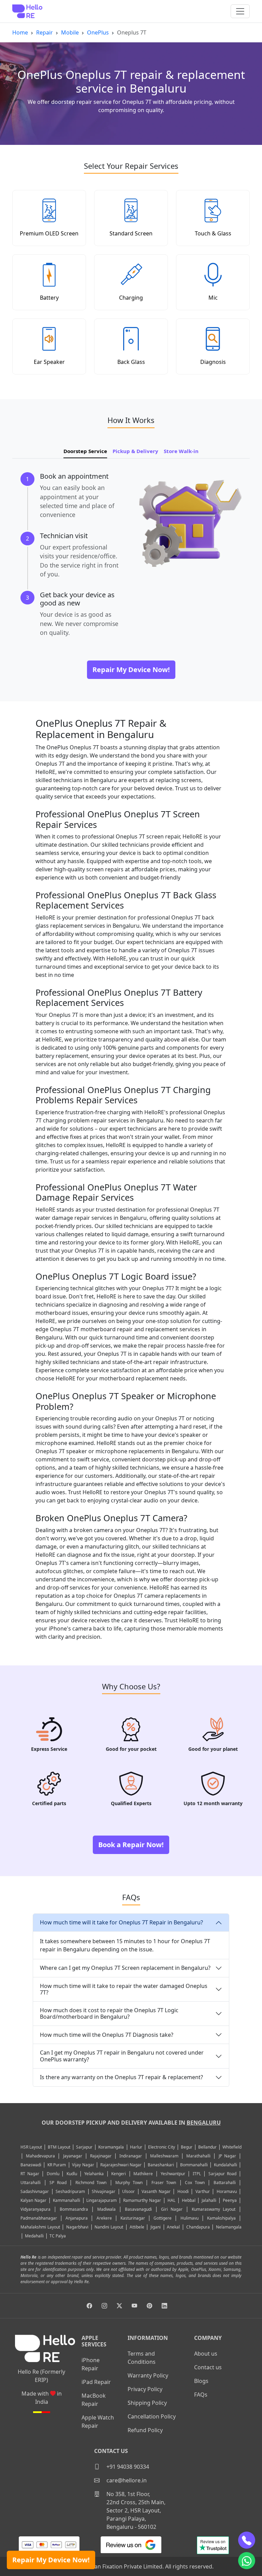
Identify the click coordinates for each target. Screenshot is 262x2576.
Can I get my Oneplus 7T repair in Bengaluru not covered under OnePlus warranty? (122, 2056)
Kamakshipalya (221, 2218)
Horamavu (227, 2191)
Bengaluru (204, 2123)
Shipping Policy (147, 2403)
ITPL (197, 2174)
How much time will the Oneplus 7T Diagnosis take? (107, 2035)
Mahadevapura (40, 2156)
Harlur (136, 2147)
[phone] (247, 2540)
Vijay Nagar (83, 2165)
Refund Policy (145, 2430)
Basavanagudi (138, 2209)
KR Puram (57, 2165)
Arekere (104, 2218)
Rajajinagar (101, 2156)
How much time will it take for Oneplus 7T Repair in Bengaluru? (121, 1922)
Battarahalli (225, 2183)
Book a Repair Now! (131, 1845)
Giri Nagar (172, 2209)
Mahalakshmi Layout (40, 2227)
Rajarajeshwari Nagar (121, 2165)
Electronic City (162, 2147)
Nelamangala (229, 2227)
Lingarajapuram (101, 2200)
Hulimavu (190, 2218)
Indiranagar (131, 2156)
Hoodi (183, 2191)
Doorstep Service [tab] (85, 451)
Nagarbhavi (77, 2227)
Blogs (201, 2381)
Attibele (137, 2227)
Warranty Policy (148, 2375)
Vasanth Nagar (156, 2191)
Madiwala (106, 2209)
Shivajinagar (104, 2191)
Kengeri (119, 2174)
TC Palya (58, 2236)
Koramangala (111, 2147)
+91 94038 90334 (127, 2467)
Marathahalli (198, 2156)
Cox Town (195, 2183)
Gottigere (163, 2218)
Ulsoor (128, 2191)
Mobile (70, 32)
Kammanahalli (67, 2200)
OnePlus (98, 32)
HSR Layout (31, 2147)
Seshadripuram (70, 2191)
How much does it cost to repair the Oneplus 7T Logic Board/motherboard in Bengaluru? (109, 2013)
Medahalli (34, 2236)
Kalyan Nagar (33, 2200)
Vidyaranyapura (35, 2209)
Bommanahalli (194, 2165)
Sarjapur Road (222, 2174)
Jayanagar (73, 2156)
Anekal (173, 2227)
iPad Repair (96, 2382)
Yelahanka (94, 2174)
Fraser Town (164, 2183)
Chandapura (198, 2227)
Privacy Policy (145, 2389)
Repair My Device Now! (51, 2560)
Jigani (156, 2227)
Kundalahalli (225, 2165)
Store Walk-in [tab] (181, 451)
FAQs (201, 2395)
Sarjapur (84, 2147)
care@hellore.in (126, 2480)
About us (206, 2354)
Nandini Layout (109, 2227)
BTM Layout (59, 2147)
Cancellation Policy (152, 2416)
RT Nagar (30, 2174)
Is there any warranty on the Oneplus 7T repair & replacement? (121, 2077)
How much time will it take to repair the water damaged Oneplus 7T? (124, 1989)
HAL (171, 2200)
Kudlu (73, 2174)
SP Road (58, 2183)
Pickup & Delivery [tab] (135, 451)
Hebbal (189, 2200)
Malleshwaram (164, 2156)
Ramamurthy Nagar (142, 2200)
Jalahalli (209, 2200)
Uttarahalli (31, 2183)
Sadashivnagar (35, 2191)
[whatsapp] (247, 2561)
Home (20, 32)
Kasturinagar (133, 2218)
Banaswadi (31, 2165)
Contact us (208, 2367)
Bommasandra (74, 2209)
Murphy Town (129, 2183)
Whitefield (232, 2147)
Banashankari (161, 2165)
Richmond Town (91, 2183)
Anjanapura (77, 2218)
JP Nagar (227, 2156)
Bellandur (207, 2147)
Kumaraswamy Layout (214, 2209)
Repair (45, 32)
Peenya (230, 2200)
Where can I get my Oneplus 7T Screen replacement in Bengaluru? (125, 1968)
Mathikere (143, 2174)
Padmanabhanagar (39, 2218)
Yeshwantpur (173, 2174)
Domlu (54, 2174)
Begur (187, 2147)
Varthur (203, 2191)
